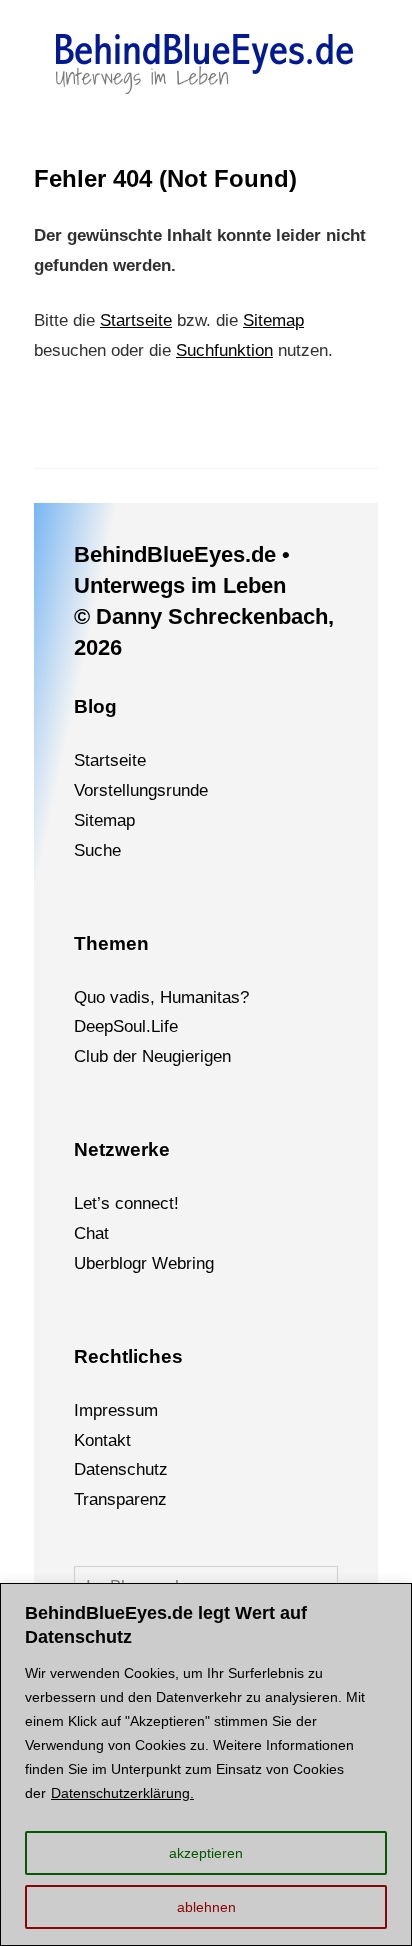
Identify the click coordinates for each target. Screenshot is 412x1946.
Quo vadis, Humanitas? (161, 997)
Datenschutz (121, 1469)
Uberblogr (110, 1263)
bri (186, 1263)
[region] (206, 1764)
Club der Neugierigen (152, 1056)
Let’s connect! (126, 1203)
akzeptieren (206, 1853)
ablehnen (206, 1907)
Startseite (136, 320)
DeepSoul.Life (126, 1026)
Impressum (116, 1410)
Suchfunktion (224, 350)
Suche (97, 850)
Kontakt (102, 1440)
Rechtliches (128, 1356)
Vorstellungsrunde (141, 790)
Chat (91, 1233)
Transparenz (120, 1499)
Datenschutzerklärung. (122, 1793)
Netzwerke (122, 1149)
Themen (111, 943)
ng (205, 1263)
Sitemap (273, 320)
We (164, 1263)
